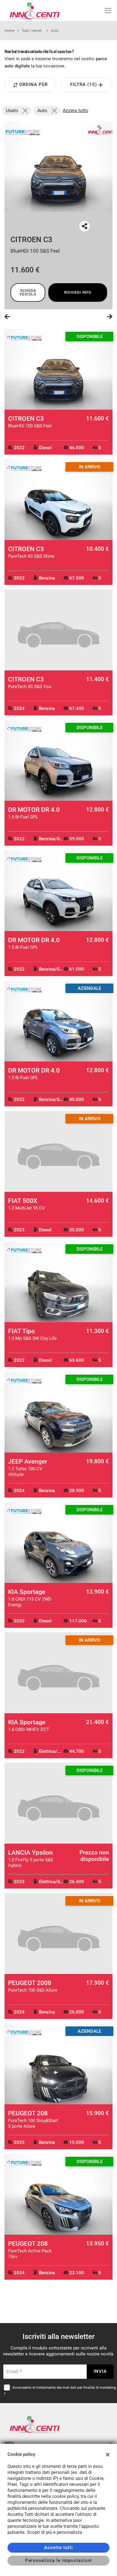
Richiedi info (78, 292)
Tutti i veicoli (32, 31)
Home (9, 31)
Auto (55, 31)
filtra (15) (84, 85)
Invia (100, 2371)
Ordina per (33, 85)
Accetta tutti (58, 2548)
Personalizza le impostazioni (59, 2560)
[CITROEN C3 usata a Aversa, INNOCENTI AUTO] (58, 167)
